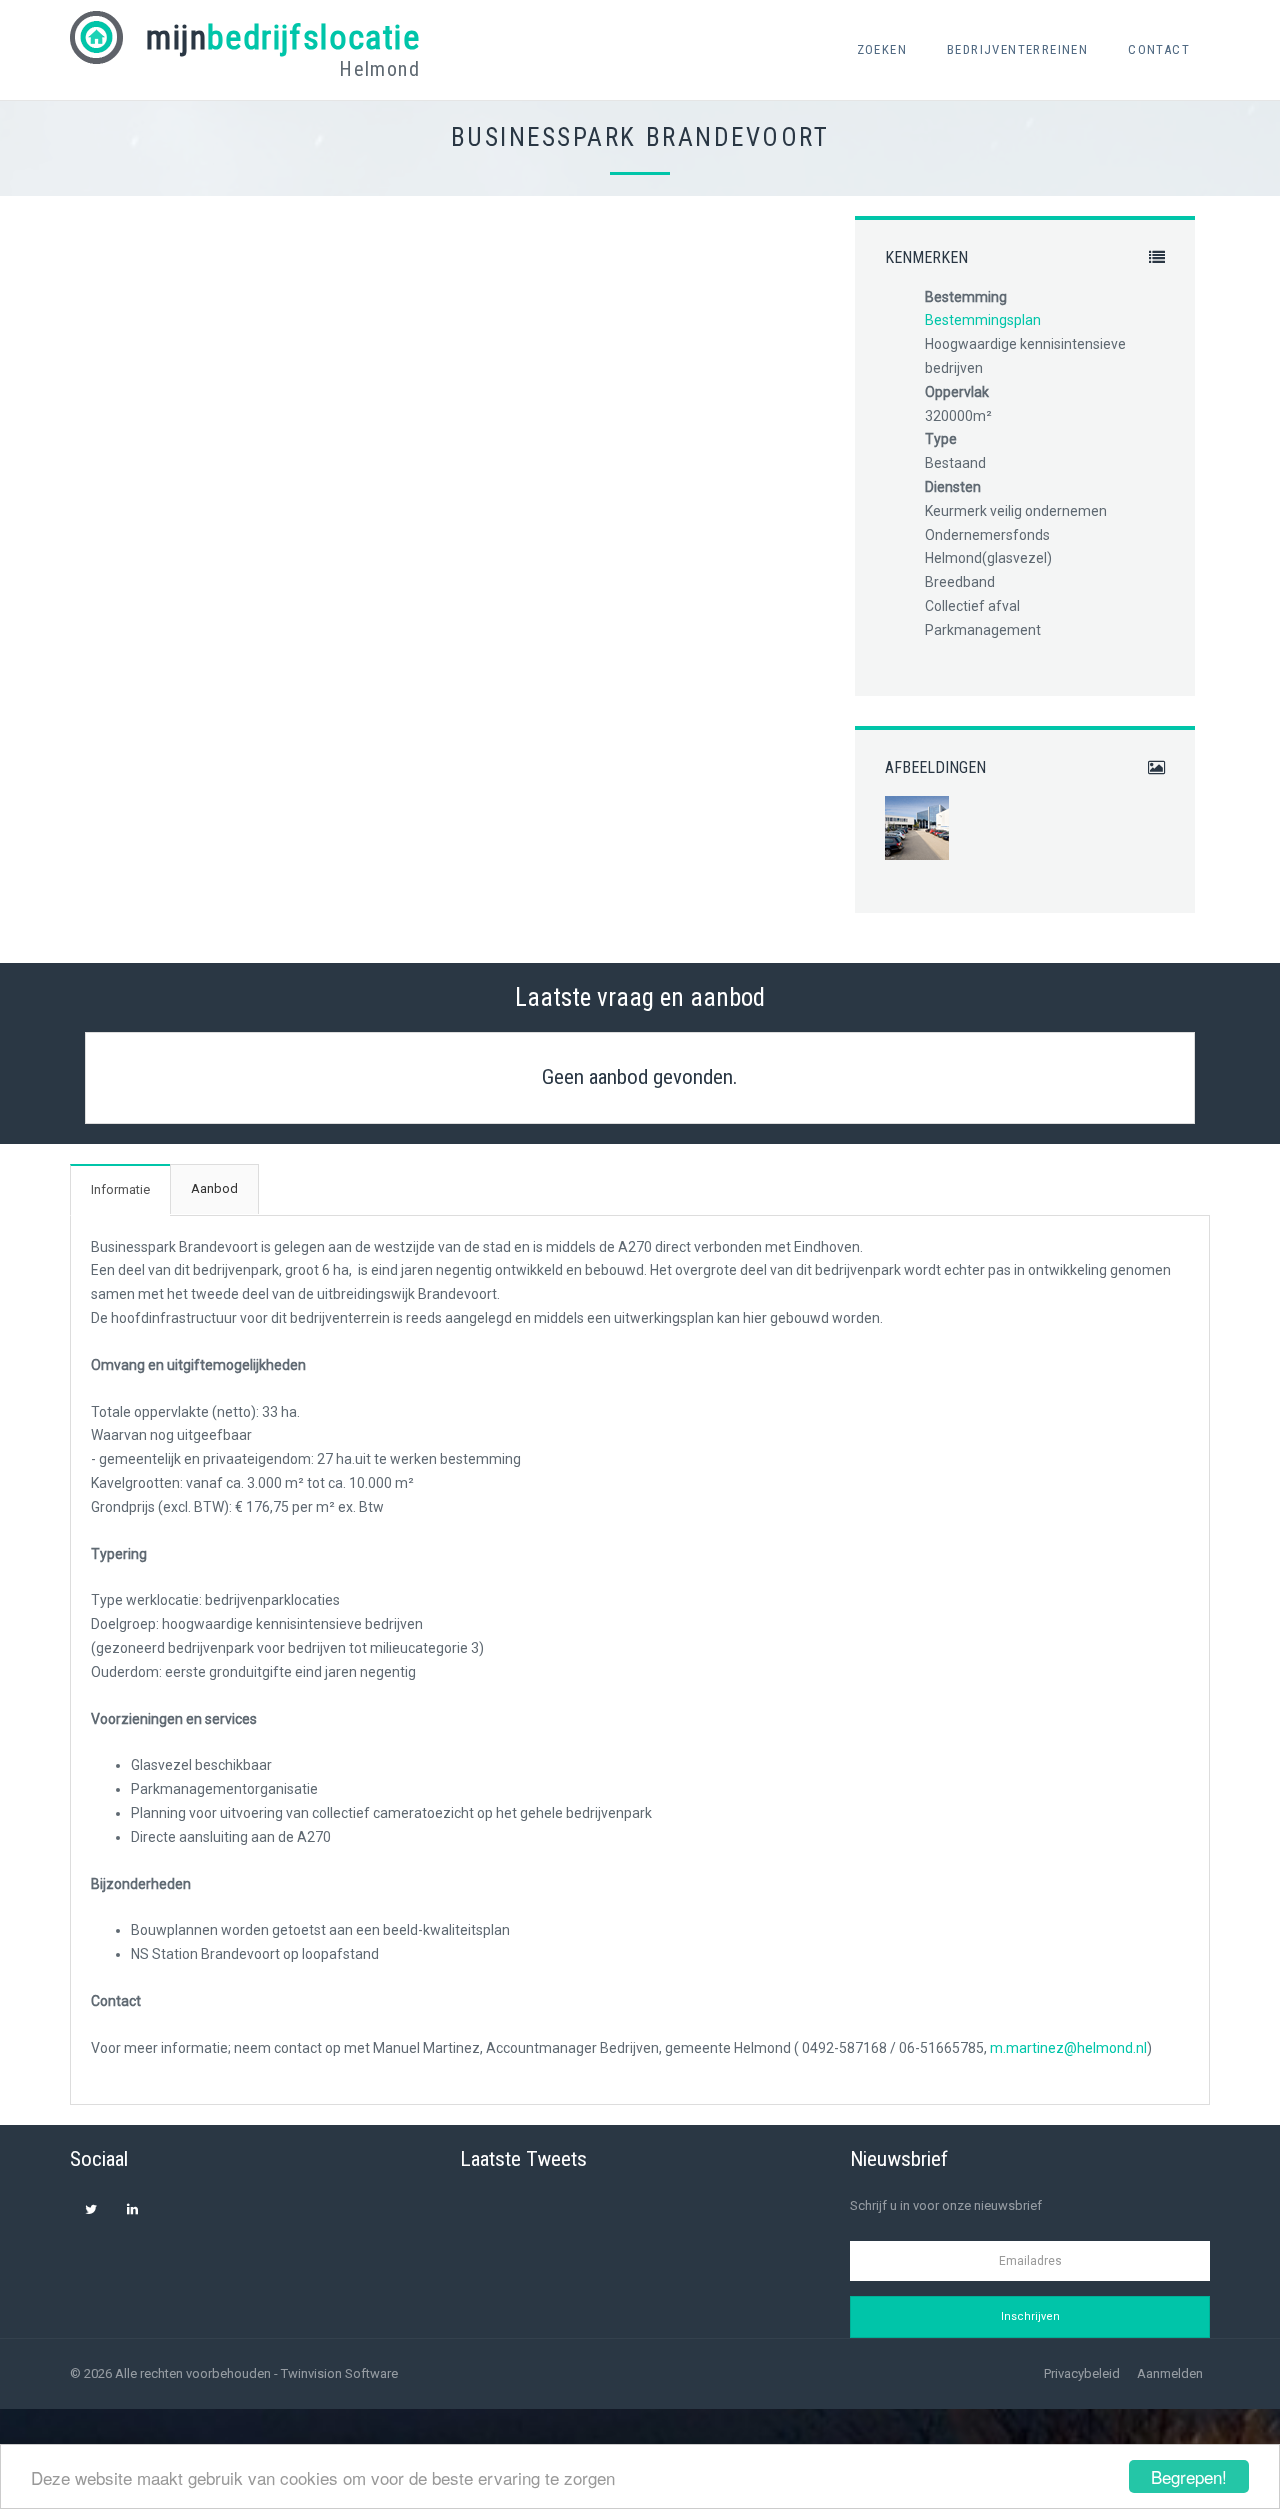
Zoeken (882, 49)
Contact (1159, 49)
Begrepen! (1189, 2476)
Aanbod (214, 1188)
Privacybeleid (1082, 2373)
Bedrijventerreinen (1017, 49)
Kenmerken (926, 258)
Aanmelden (1170, 2373)
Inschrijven (1030, 2316)
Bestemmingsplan (983, 320)
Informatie (120, 1189)
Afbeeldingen (935, 768)
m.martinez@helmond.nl (1068, 2048)
